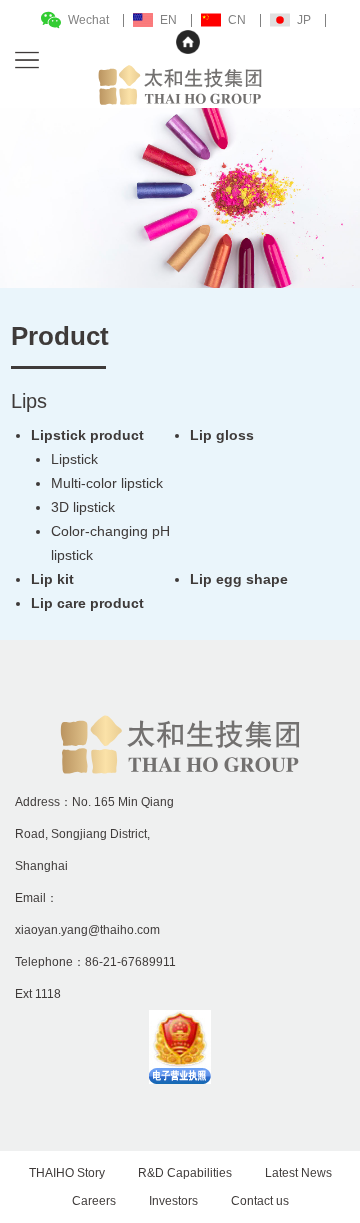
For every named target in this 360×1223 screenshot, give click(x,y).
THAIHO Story (67, 1173)
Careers (94, 1201)
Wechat (88, 20)
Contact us (260, 1201)
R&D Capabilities (185, 1173)
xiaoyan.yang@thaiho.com (87, 930)
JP (304, 20)
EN (168, 20)
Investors (173, 1201)
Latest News (298, 1173)
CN (237, 20)
